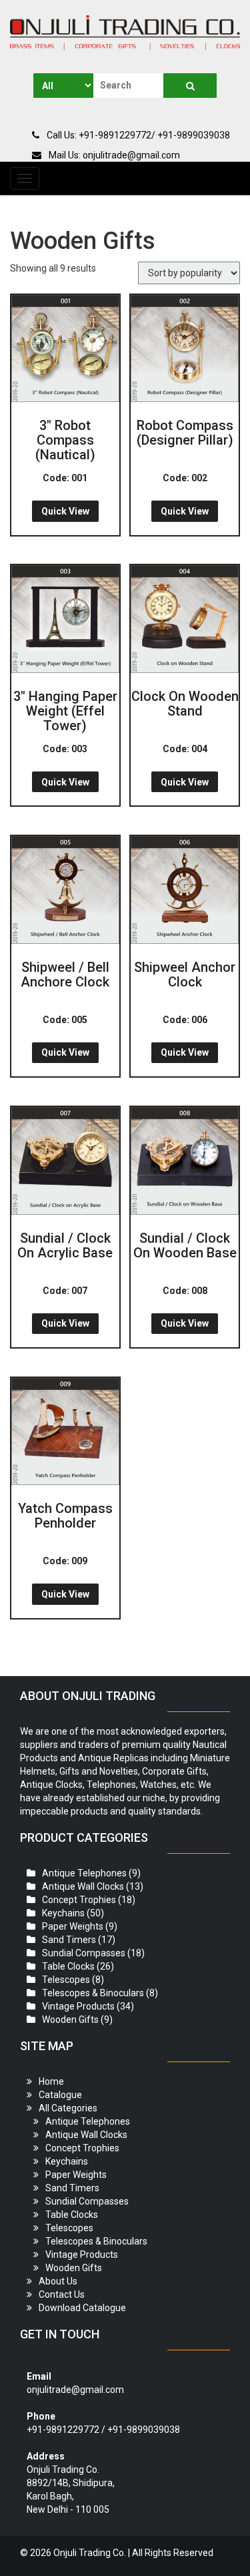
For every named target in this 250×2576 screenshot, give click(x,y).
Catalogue (60, 2095)
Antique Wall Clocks (83, 1886)
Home (51, 2081)
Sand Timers (69, 1940)
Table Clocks (68, 1966)
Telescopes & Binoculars (93, 1993)
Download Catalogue (82, 2308)
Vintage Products (78, 2006)
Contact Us (62, 2294)
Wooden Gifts (70, 2020)
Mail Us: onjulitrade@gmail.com (113, 155)
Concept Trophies (79, 1900)
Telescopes (66, 1980)
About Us (58, 2281)
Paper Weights (73, 1926)
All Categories (68, 2108)
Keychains (63, 1913)
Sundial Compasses (84, 1953)
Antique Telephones (84, 1873)
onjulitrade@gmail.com (75, 2390)
